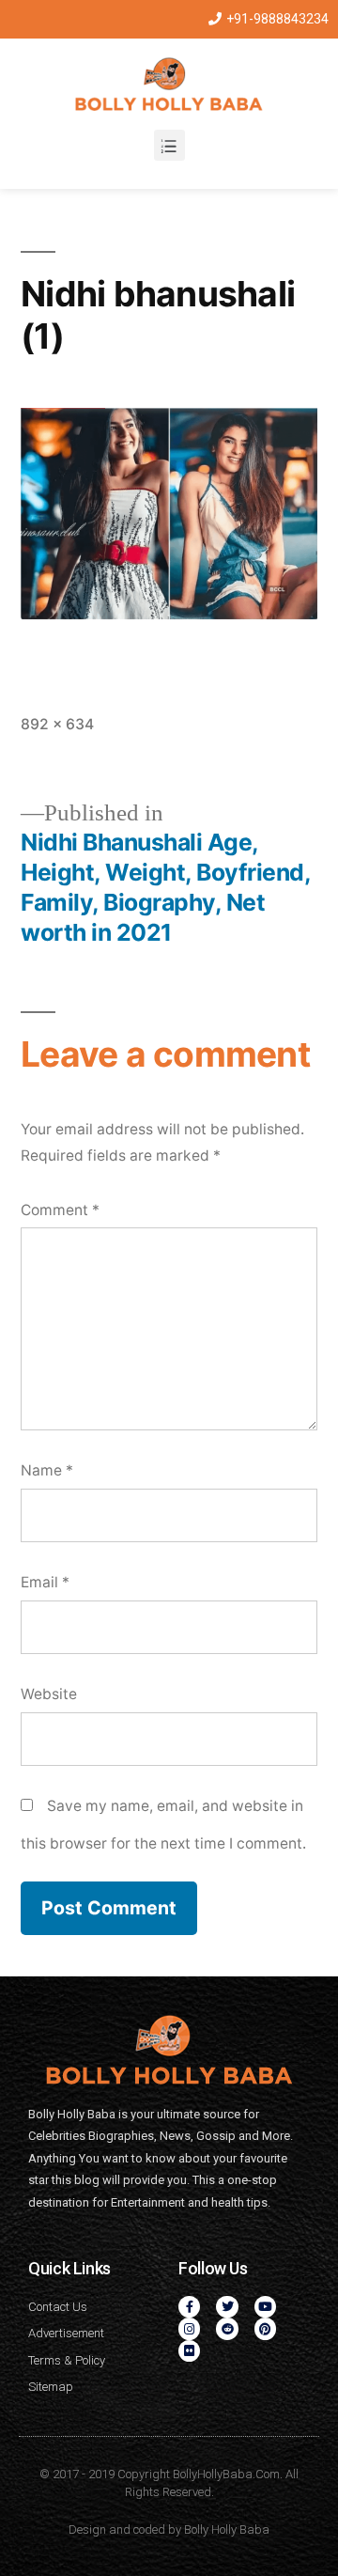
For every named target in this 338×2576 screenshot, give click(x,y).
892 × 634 (57, 724)
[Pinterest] (265, 2328)
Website (49, 1694)
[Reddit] (227, 2328)
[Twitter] (227, 2307)
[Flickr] (189, 2351)
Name (47, 1470)
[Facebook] (189, 2307)
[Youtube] (265, 2307)
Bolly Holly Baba (227, 2529)
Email (45, 1582)
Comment (60, 1210)
